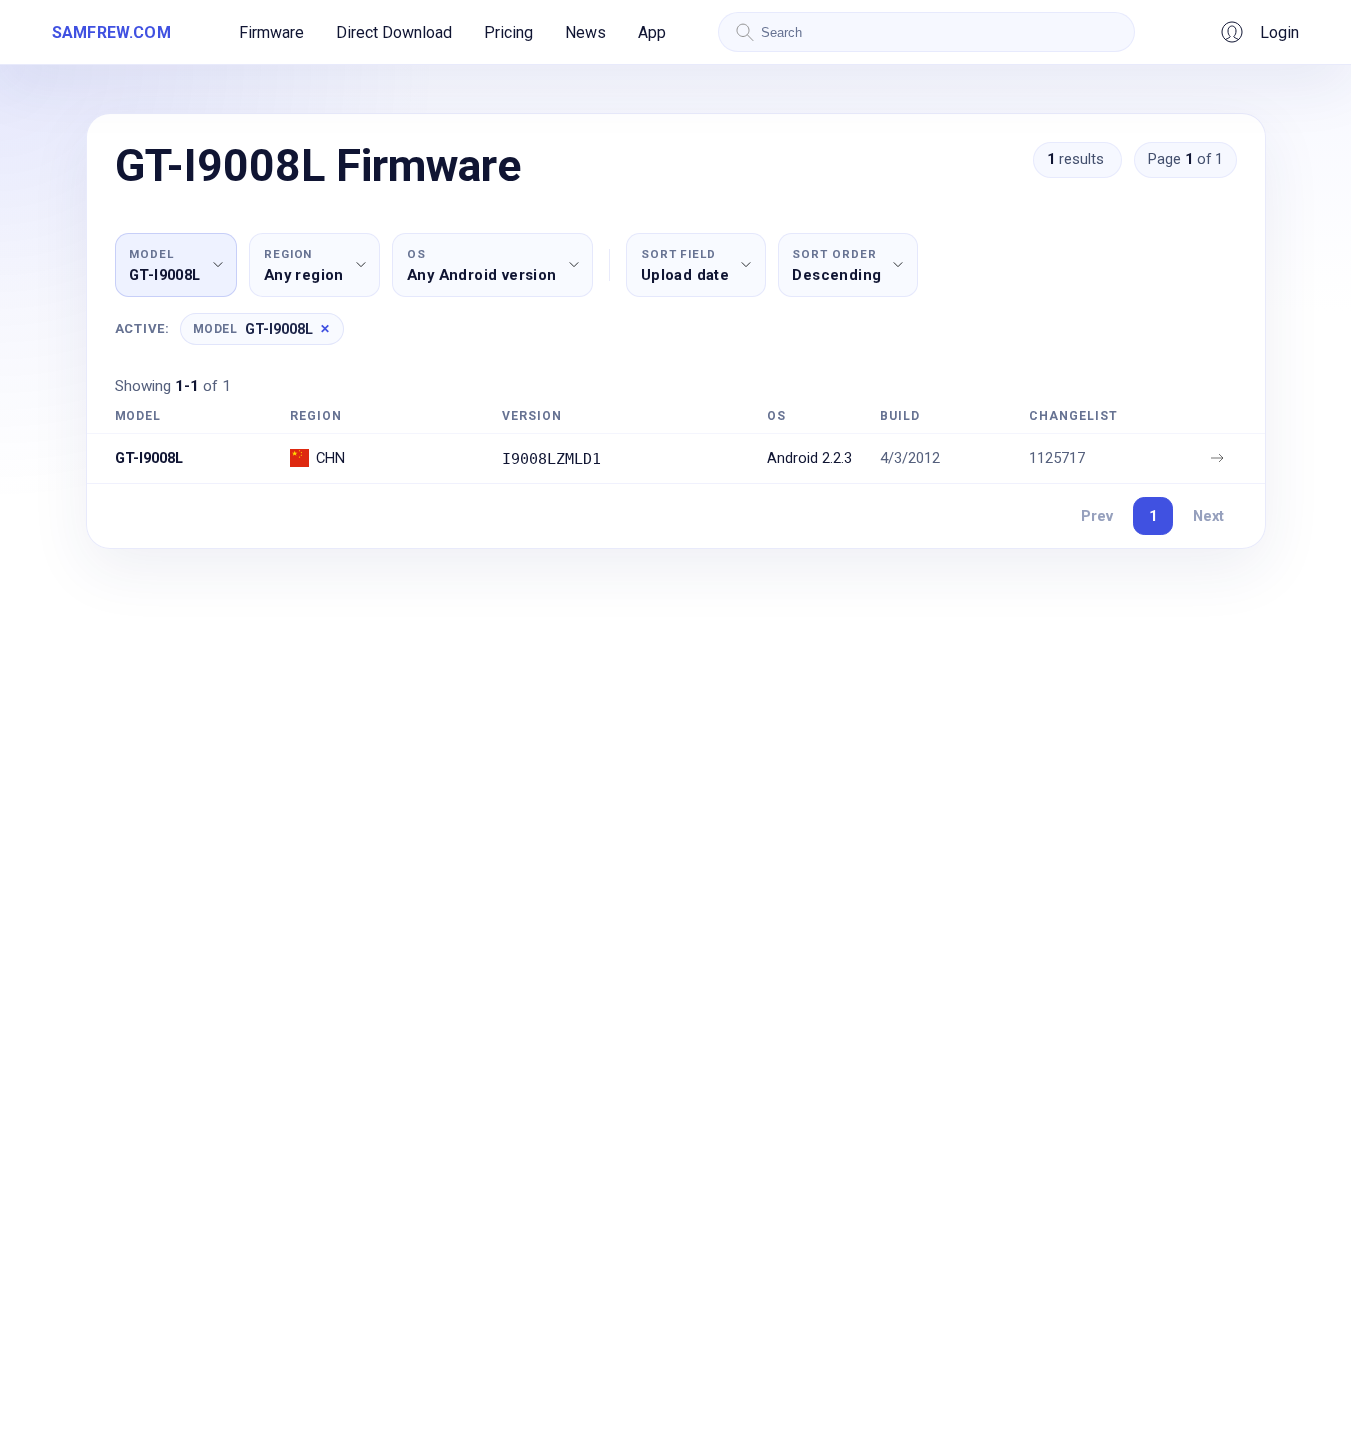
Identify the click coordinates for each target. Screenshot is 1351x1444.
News (585, 32)
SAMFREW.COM (111, 32)
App (652, 32)
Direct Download (394, 32)
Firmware (271, 32)
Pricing (508, 32)
